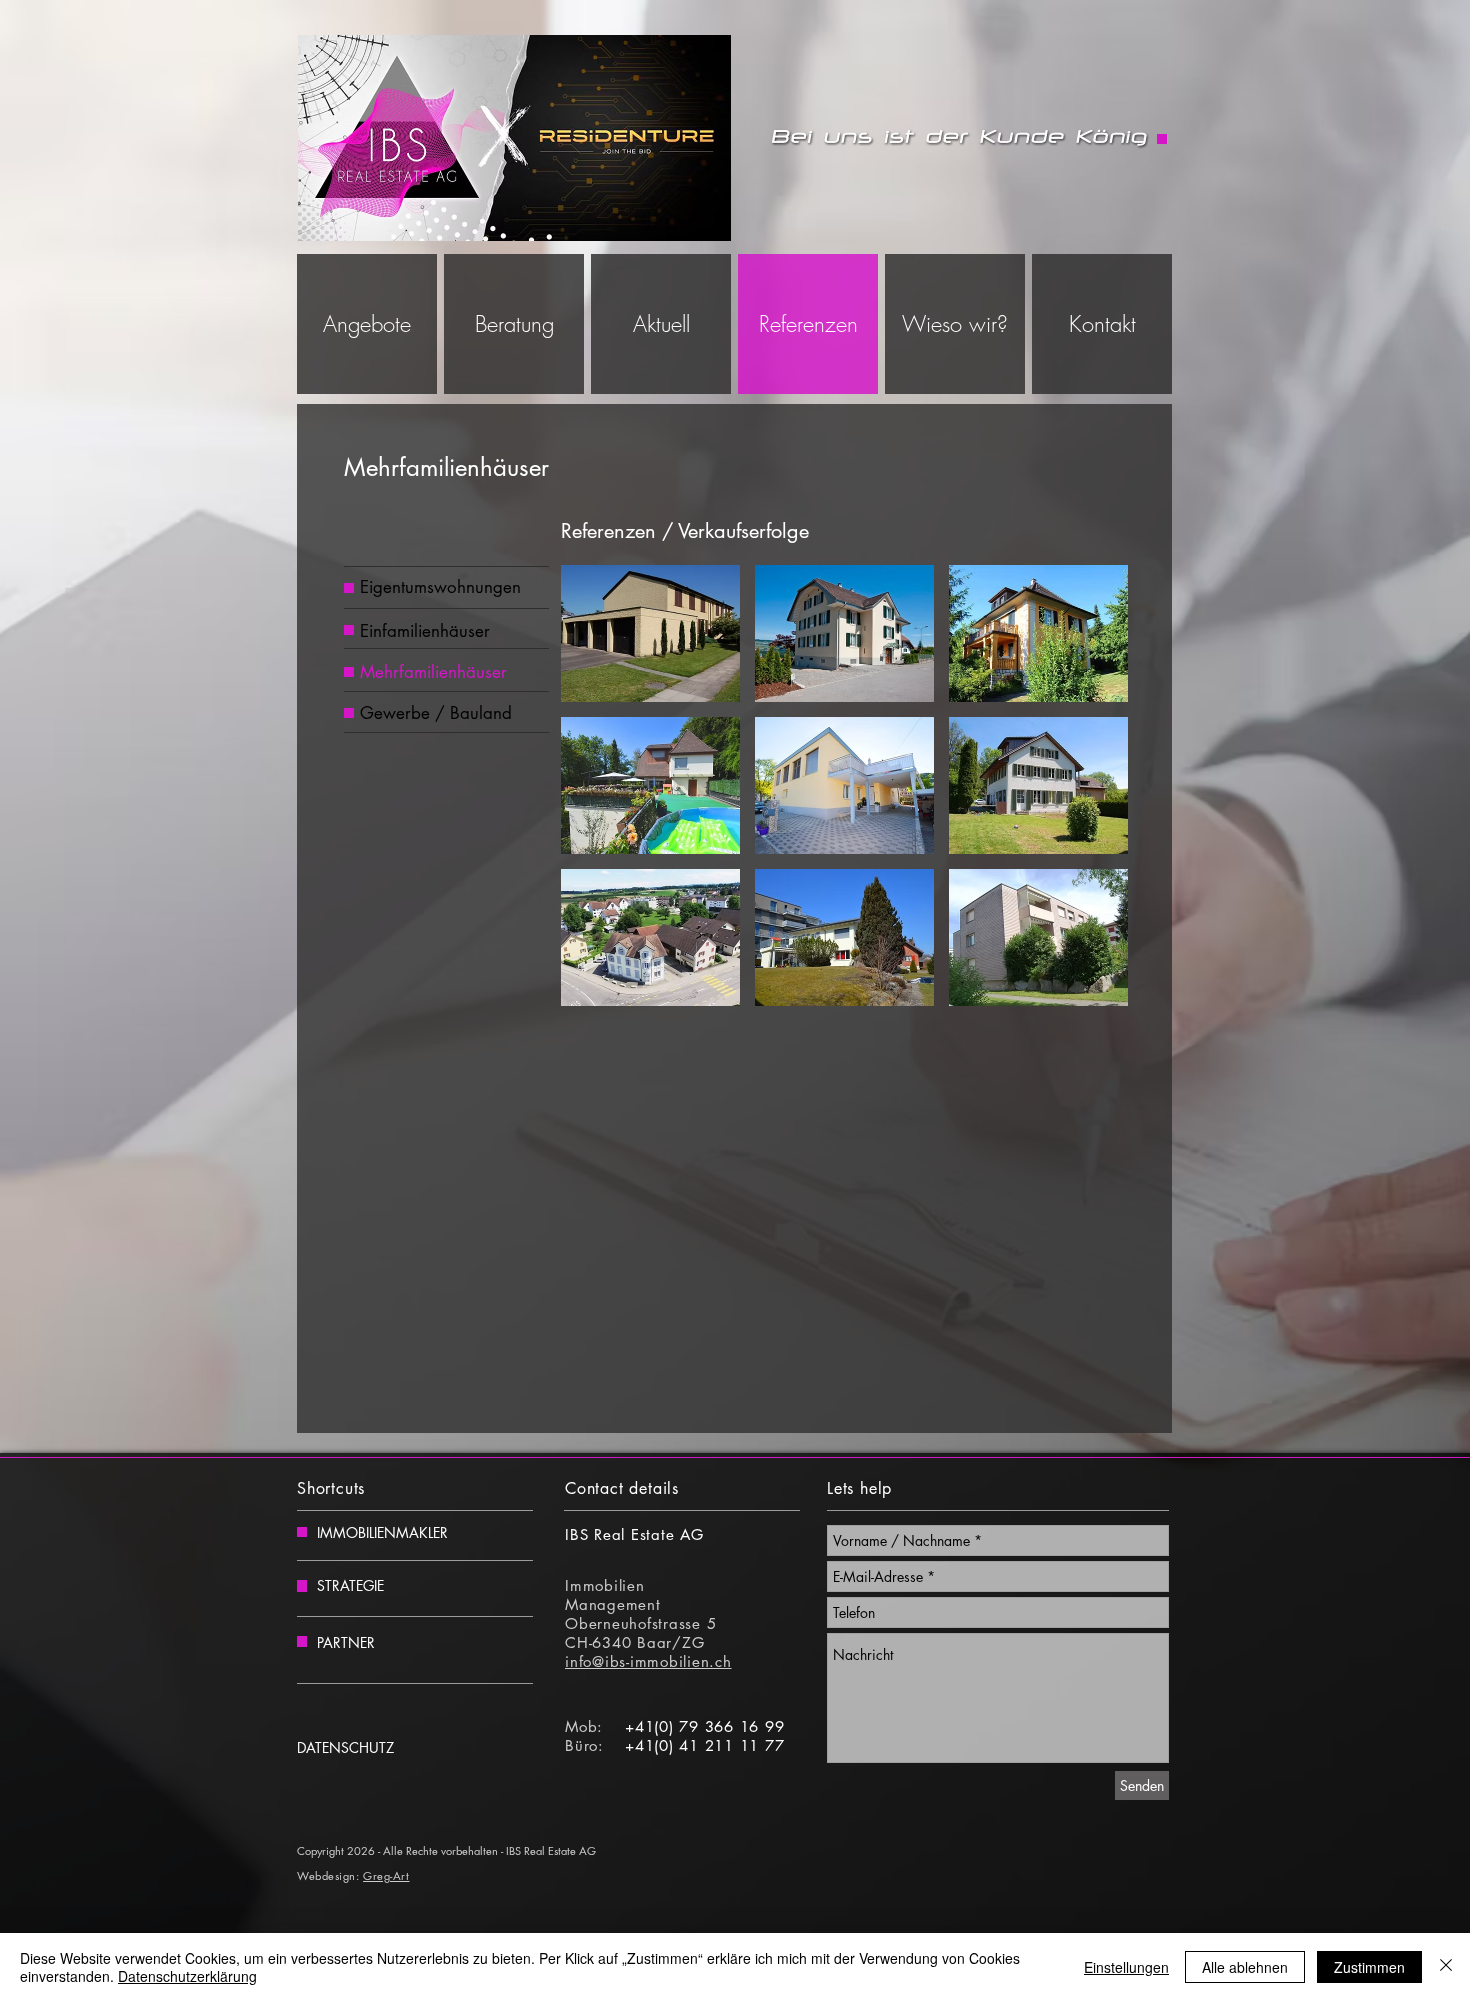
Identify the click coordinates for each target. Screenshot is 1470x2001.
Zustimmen (1369, 1967)
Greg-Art (386, 1875)
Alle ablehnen (1245, 1967)
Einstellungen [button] (1126, 1967)
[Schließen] (1446, 1967)
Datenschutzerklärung (187, 1976)
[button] (650, 633)
